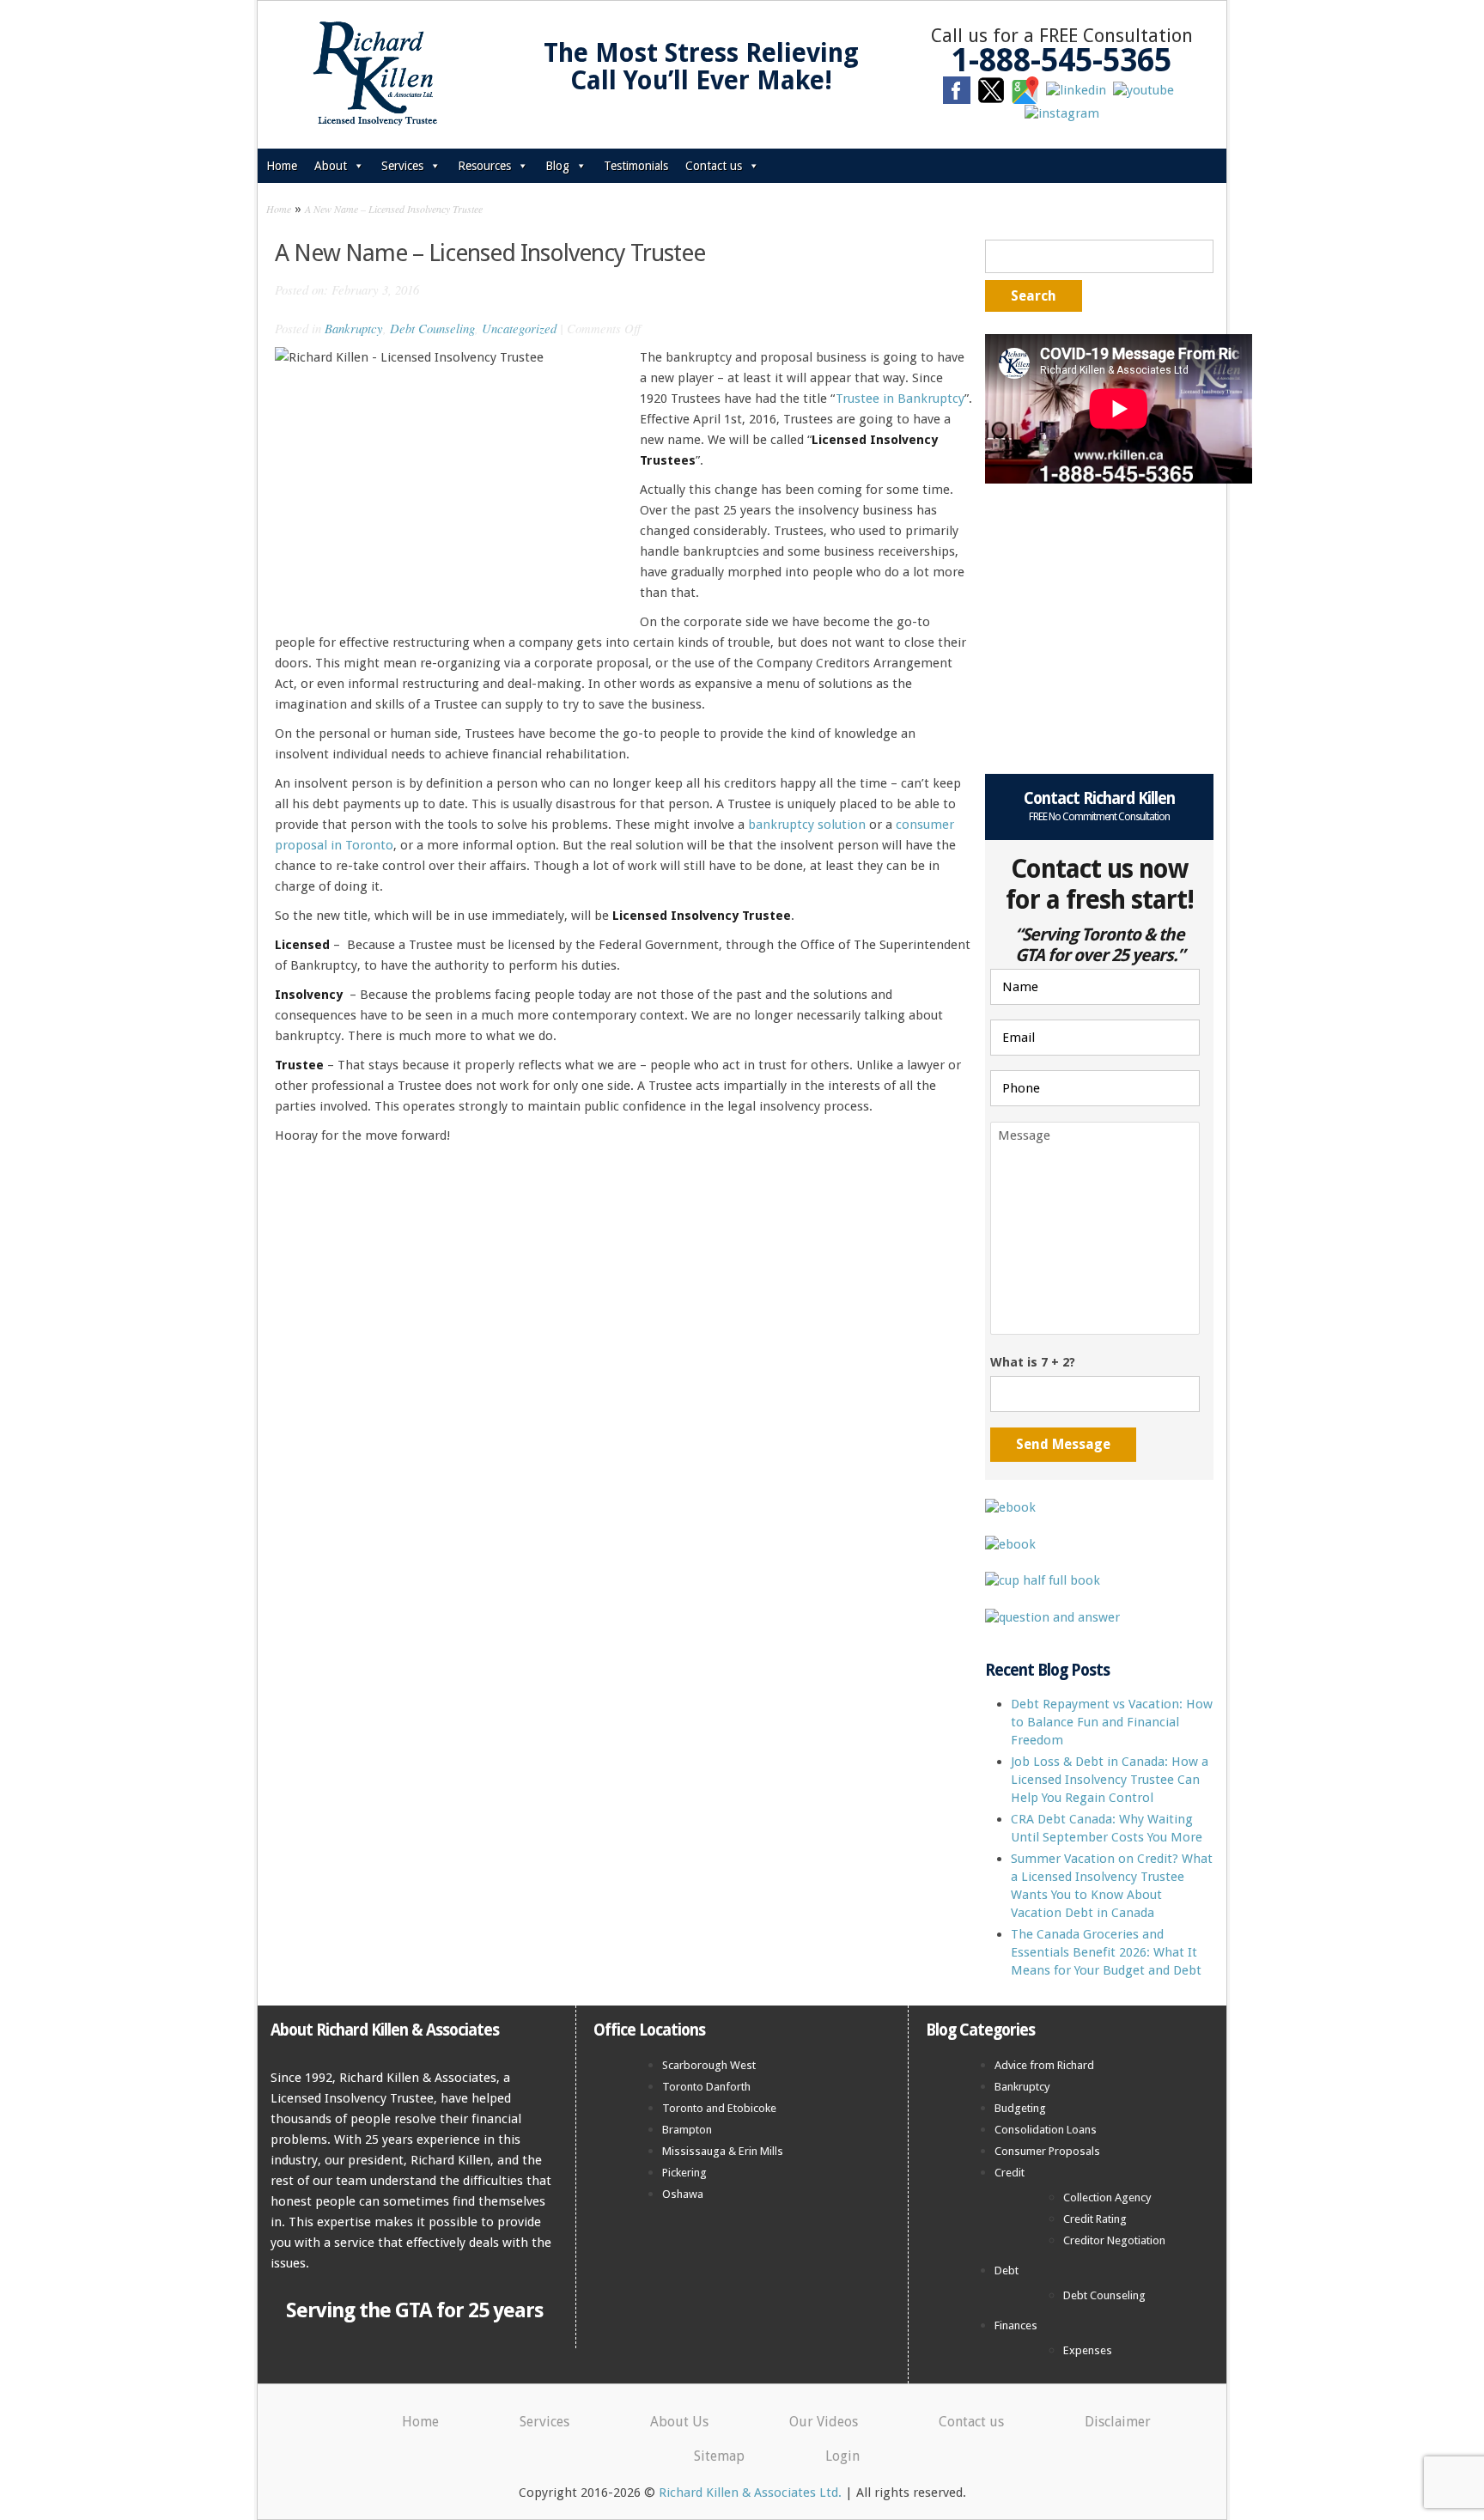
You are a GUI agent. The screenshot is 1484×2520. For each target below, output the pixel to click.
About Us (679, 2422)
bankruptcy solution (807, 825)
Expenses (1088, 2350)
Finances (1016, 2325)
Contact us (714, 166)
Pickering (684, 2173)
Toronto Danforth (706, 2087)
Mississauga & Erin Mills (723, 2151)
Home (282, 166)
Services (402, 166)
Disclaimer (1118, 2422)
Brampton (687, 2130)
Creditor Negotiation (1114, 2240)
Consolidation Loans (1046, 2130)
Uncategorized (519, 328)
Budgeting (1020, 2108)
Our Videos (824, 2422)
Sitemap (719, 2456)
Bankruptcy (354, 328)
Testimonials (636, 166)
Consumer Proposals (1047, 2151)
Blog (557, 166)
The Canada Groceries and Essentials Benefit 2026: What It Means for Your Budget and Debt (1106, 1952)
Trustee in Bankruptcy (900, 399)
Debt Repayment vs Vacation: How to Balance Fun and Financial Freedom (1112, 1722)
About (331, 166)
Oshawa (683, 2194)
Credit (1010, 2173)
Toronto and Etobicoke (719, 2108)
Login (842, 2456)
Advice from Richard (1044, 2065)
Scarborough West (709, 2065)
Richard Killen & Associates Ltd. (750, 2493)
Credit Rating (1095, 2219)
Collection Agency (1107, 2197)
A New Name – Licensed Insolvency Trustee (394, 209)
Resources (484, 166)
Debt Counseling (432, 328)
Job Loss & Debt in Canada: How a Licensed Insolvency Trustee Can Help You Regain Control (1110, 1780)
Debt (1007, 2270)
